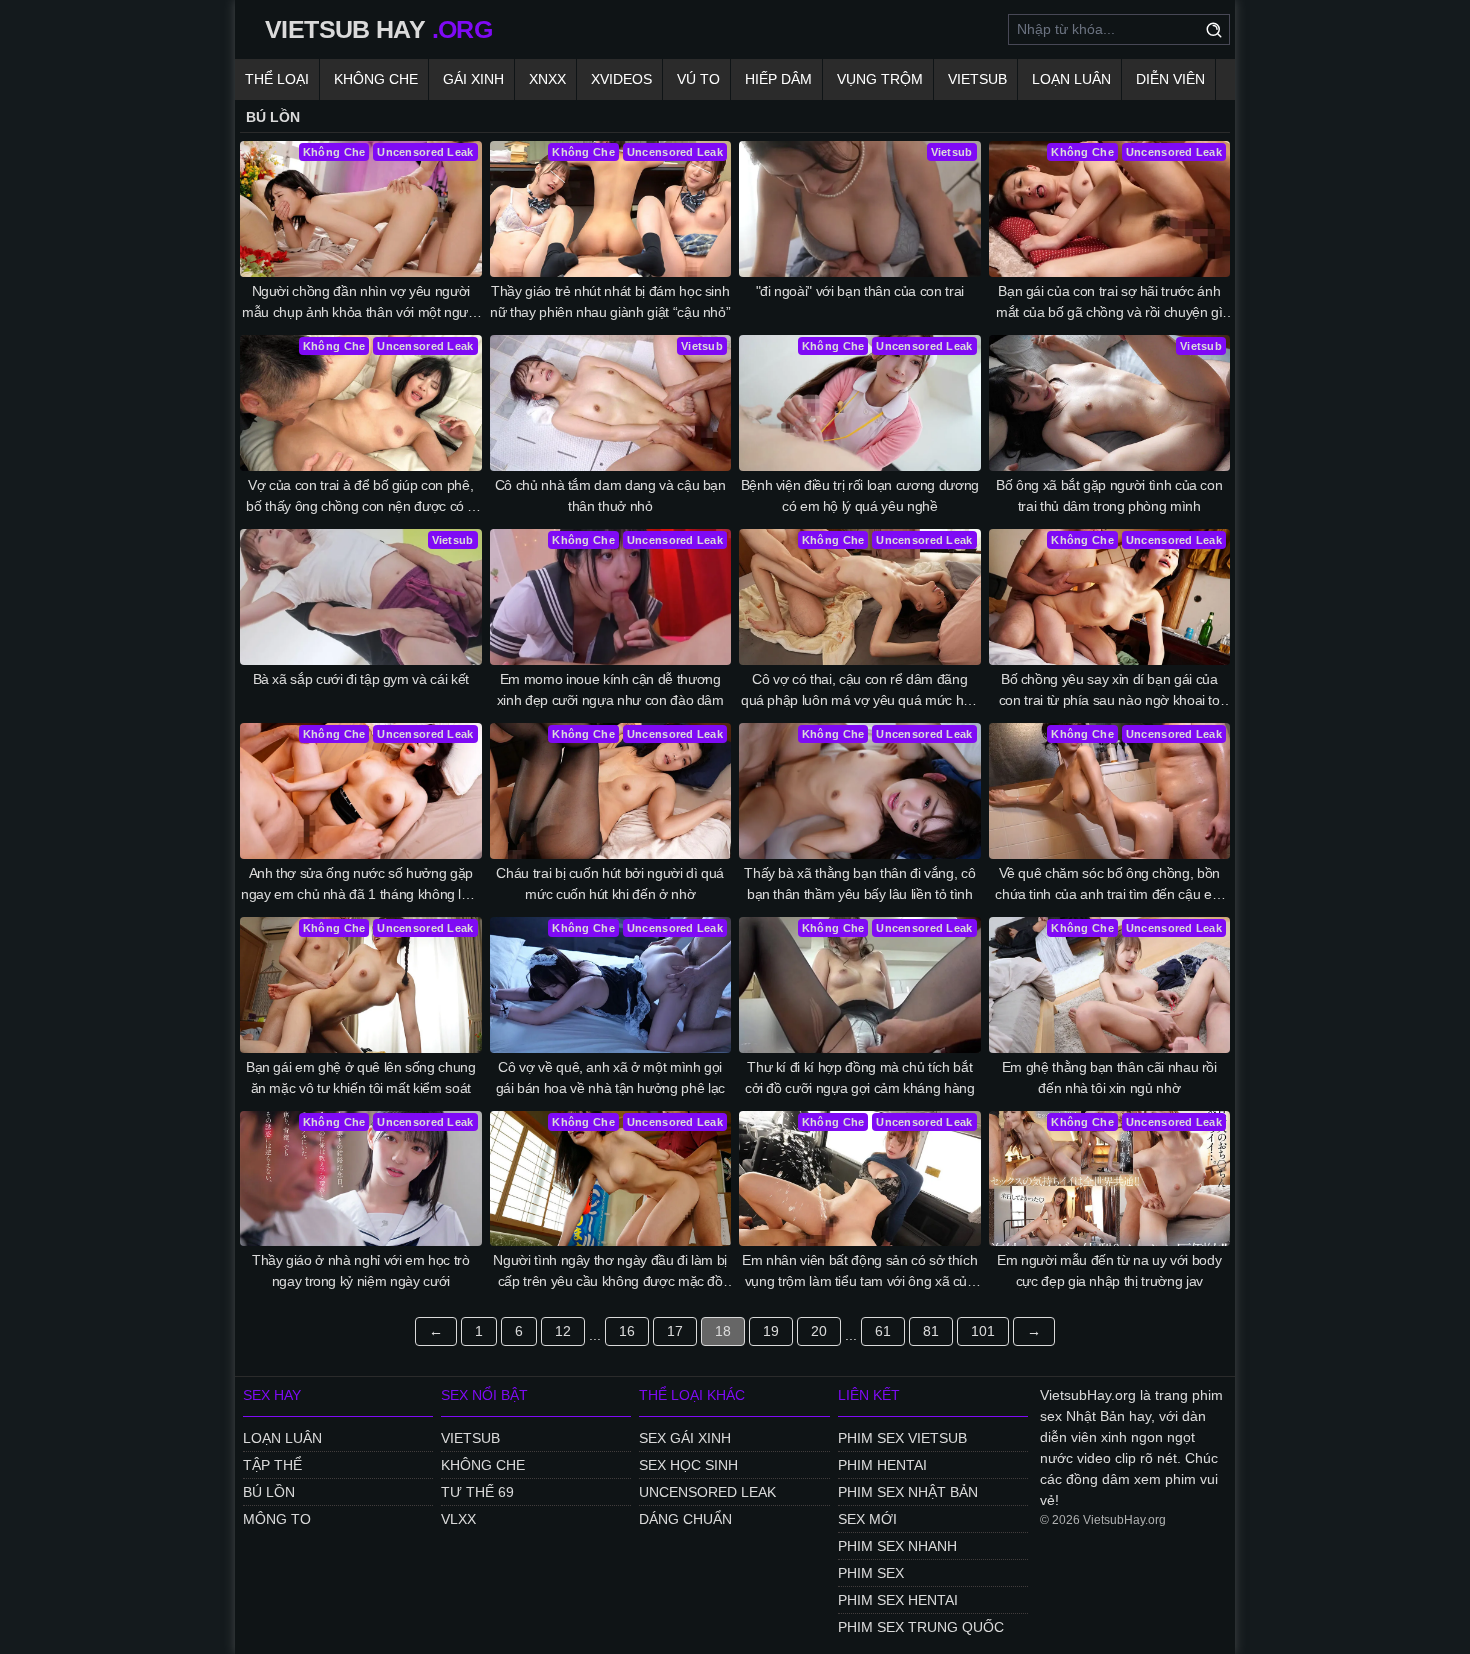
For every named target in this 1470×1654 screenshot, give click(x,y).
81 (931, 1331)
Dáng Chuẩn (685, 1519)
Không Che (376, 79)
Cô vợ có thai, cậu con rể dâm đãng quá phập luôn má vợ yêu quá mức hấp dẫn (860, 691)
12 (563, 1331)
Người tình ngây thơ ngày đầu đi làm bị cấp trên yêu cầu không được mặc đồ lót (610, 1272)
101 (983, 1331)
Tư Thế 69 (477, 1492)
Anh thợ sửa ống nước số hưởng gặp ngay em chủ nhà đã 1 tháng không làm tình (360, 885)
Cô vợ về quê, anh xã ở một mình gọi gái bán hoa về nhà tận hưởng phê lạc (610, 1077)
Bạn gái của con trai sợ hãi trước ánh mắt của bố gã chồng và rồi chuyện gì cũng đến (1109, 303)
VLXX (458, 1519)
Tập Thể (272, 1465)
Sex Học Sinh (688, 1465)
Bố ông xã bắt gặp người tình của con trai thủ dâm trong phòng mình (1109, 495)
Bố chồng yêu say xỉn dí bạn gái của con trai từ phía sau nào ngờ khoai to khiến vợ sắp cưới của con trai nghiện (1109, 691)
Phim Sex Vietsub (902, 1438)
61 (883, 1331)
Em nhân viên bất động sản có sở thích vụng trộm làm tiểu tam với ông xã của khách (859, 1272)
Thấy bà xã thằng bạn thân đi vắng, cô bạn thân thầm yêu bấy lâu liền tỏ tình (859, 883)
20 (819, 1331)
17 (675, 1331)
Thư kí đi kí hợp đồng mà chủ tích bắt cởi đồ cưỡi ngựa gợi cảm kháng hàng (860, 1077)
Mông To (277, 1519)
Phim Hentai (882, 1465)
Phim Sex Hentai (898, 1600)
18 (723, 1331)
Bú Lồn (269, 1492)
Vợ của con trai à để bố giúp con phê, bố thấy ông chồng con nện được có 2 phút (360, 497)
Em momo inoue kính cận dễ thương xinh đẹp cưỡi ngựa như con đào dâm (610, 689)
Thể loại (277, 79)
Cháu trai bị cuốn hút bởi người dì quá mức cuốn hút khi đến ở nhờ (610, 883)
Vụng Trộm (880, 79)
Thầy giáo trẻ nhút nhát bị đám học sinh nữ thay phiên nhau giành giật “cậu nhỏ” (610, 301)
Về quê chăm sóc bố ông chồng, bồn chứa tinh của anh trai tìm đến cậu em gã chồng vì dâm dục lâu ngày (1109, 885)
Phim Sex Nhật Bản (908, 1492)
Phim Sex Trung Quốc (921, 1627)
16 (627, 1331)
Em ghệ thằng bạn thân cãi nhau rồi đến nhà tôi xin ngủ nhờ (1109, 1077)
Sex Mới (867, 1519)
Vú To (698, 79)
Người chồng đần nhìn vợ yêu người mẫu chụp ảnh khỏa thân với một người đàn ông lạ (360, 303)
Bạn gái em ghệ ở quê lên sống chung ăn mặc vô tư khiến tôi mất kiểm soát (361, 1077)
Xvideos (621, 79)
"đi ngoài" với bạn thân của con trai (860, 291)
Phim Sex (871, 1573)
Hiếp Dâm (778, 79)
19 (771, 1331)
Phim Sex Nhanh (897, 1546)
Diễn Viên (1170, 79)
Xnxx (547, 79)
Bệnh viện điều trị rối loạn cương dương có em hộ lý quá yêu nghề (860, 495)
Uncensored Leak (707, 1492)
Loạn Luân (1071, 79)
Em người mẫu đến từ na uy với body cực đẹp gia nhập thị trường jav (1109, 1270)
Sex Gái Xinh (685, 1438)
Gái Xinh (473, 79)
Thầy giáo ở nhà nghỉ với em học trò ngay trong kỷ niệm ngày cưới (361, 1270)
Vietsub (977, 79)
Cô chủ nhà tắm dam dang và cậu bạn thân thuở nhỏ (610, 495)
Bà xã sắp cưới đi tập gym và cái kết (361, 679)
